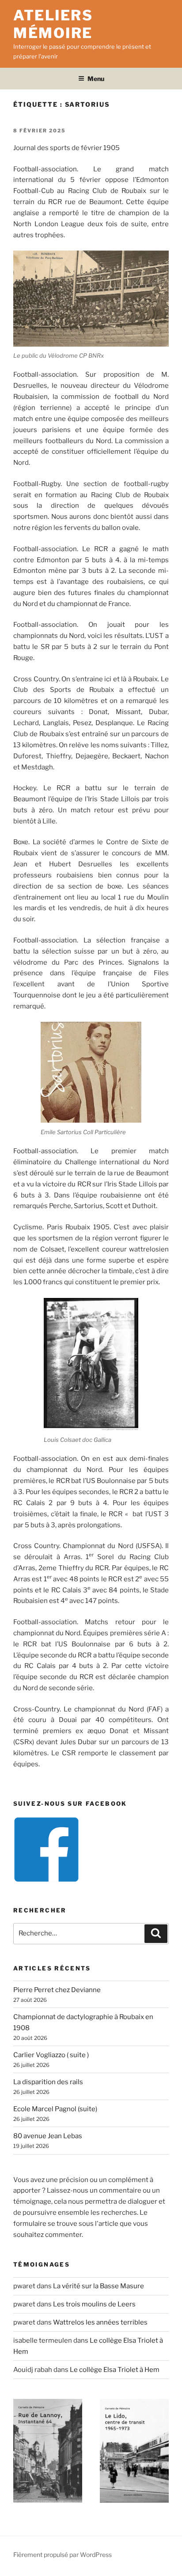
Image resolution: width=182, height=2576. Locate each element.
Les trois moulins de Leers (94, 2304)
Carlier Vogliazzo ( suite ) (51, 2055)
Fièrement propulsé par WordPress (63, 2555)
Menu (96, 79)
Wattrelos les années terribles (100, 2322)
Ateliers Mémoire (53, 24)
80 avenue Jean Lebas (48, 2136)
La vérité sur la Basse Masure (99, 2286)
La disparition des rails (48, 2082)
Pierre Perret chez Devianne (57, 1990)
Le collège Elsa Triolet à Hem (115, 2370)
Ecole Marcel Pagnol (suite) (55, 2109)
